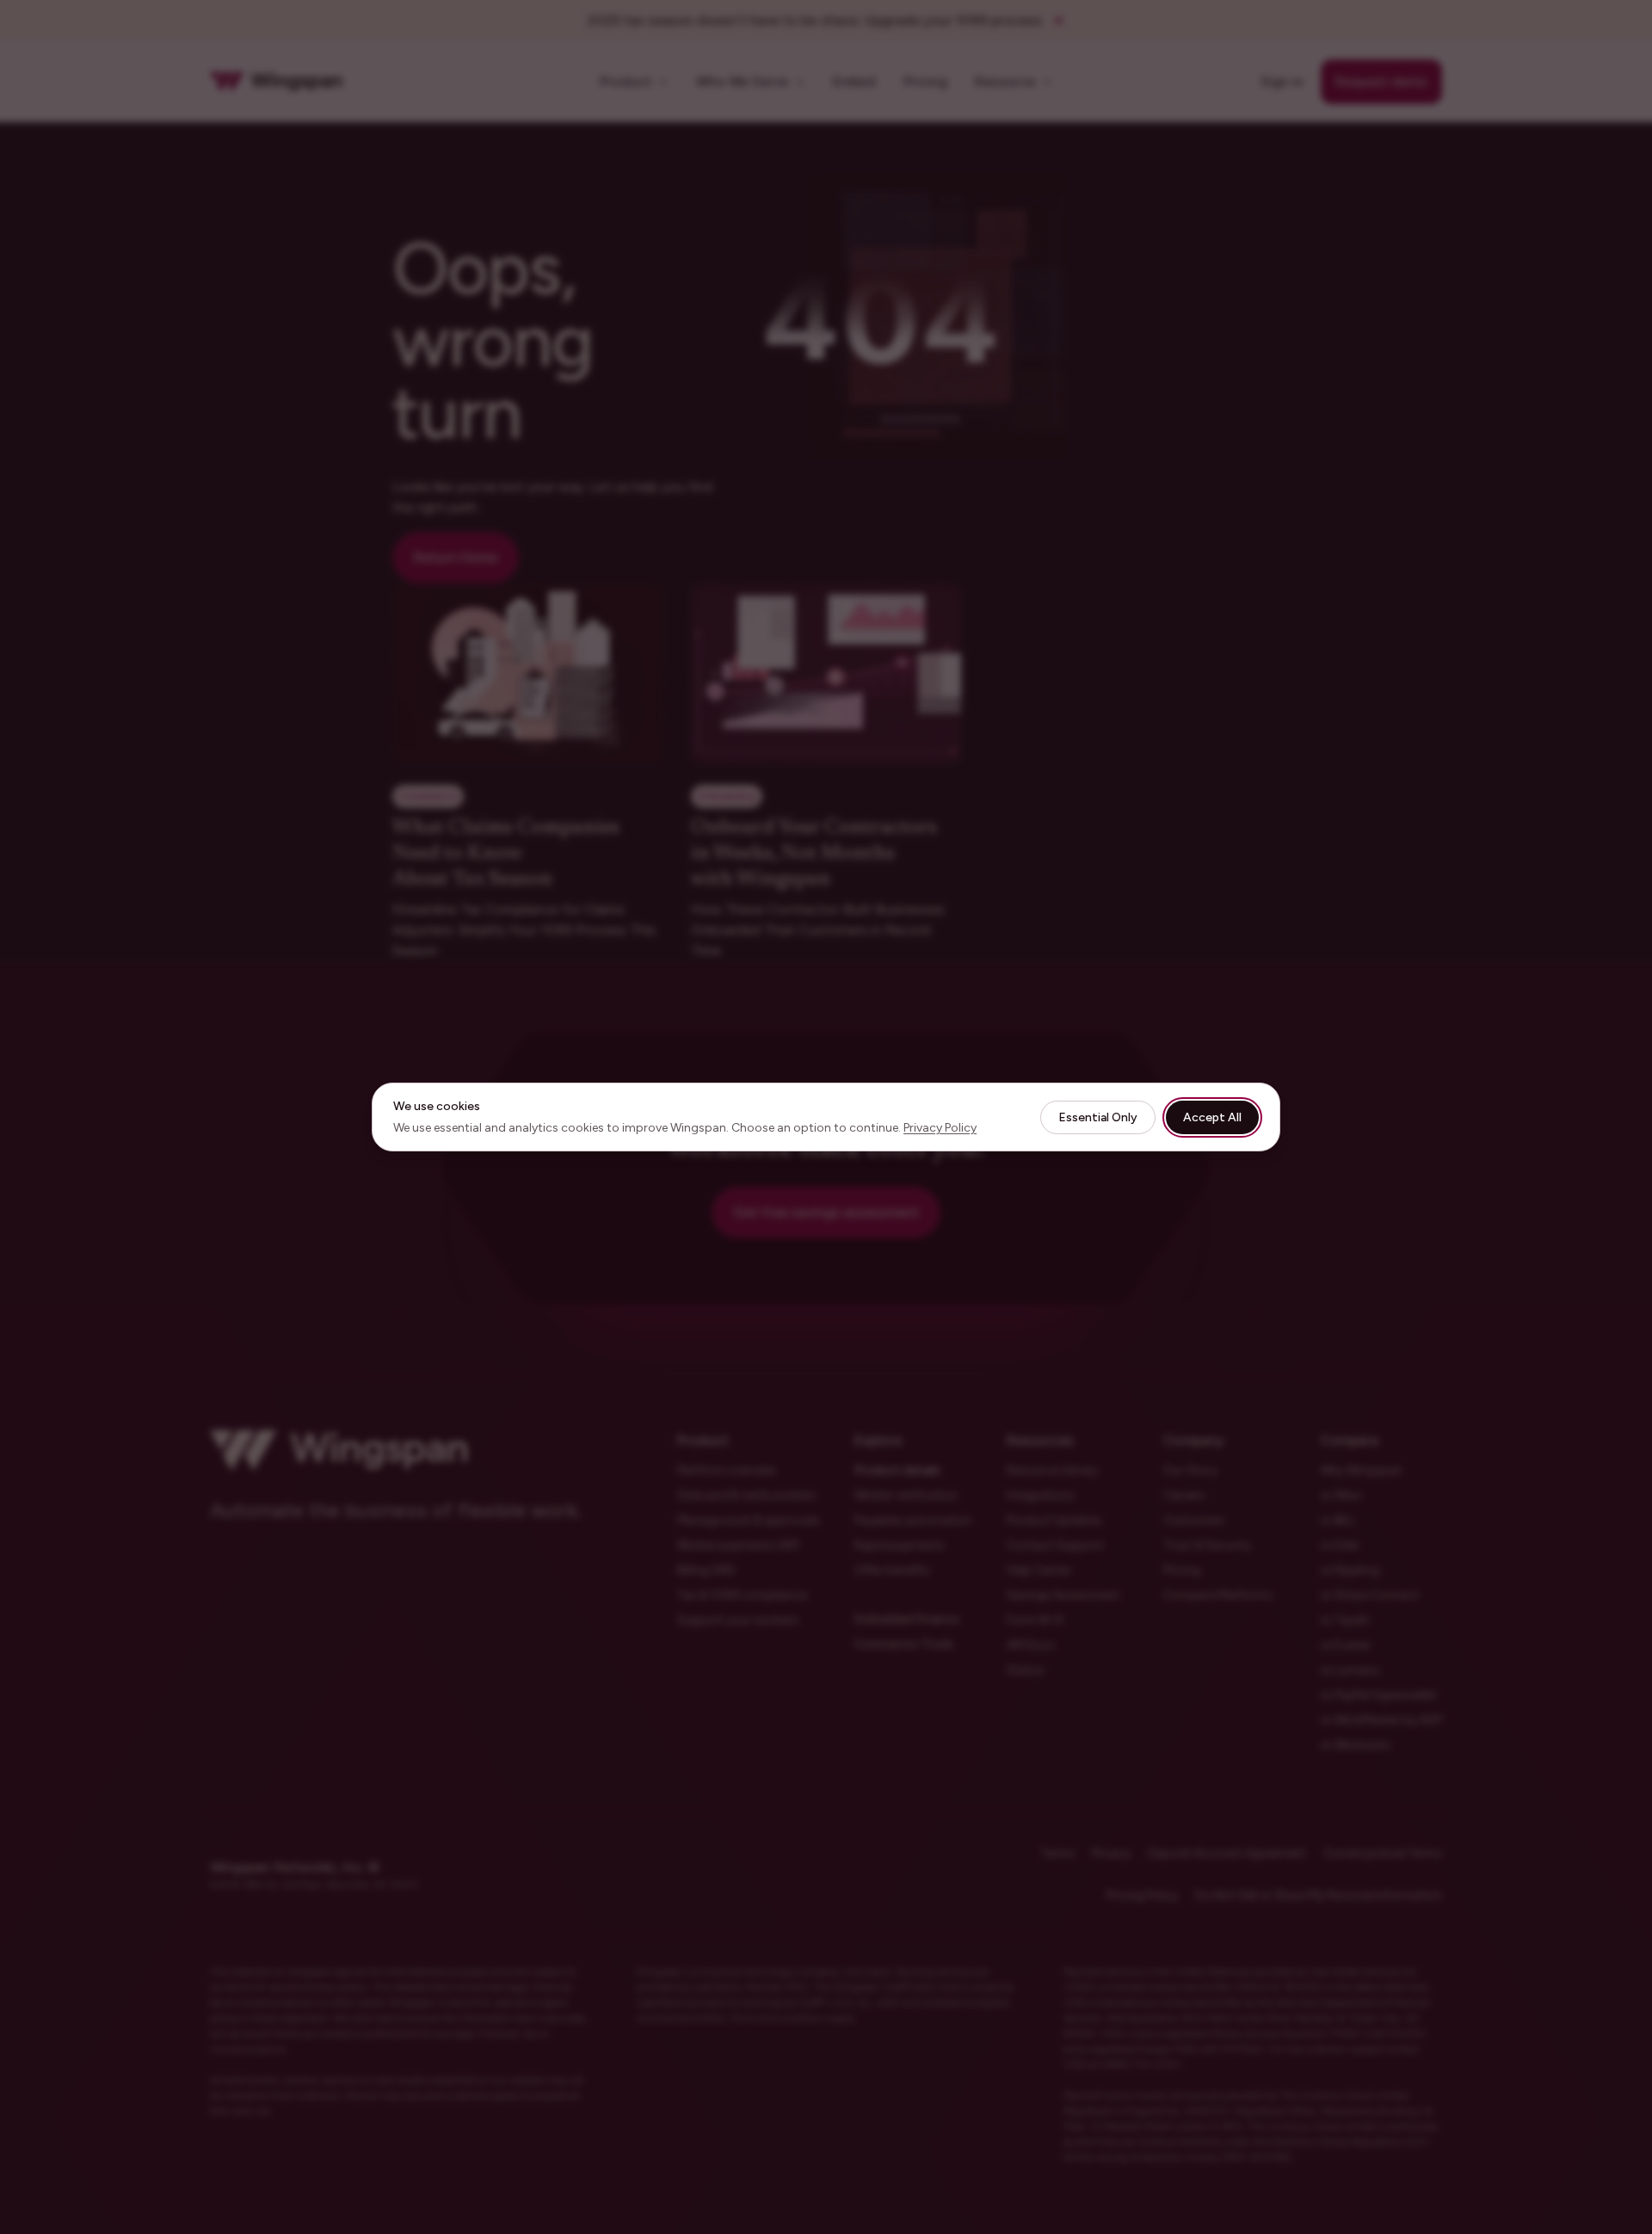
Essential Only (1098, 1117)
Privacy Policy (940, 1128)
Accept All (1212, 1117)
